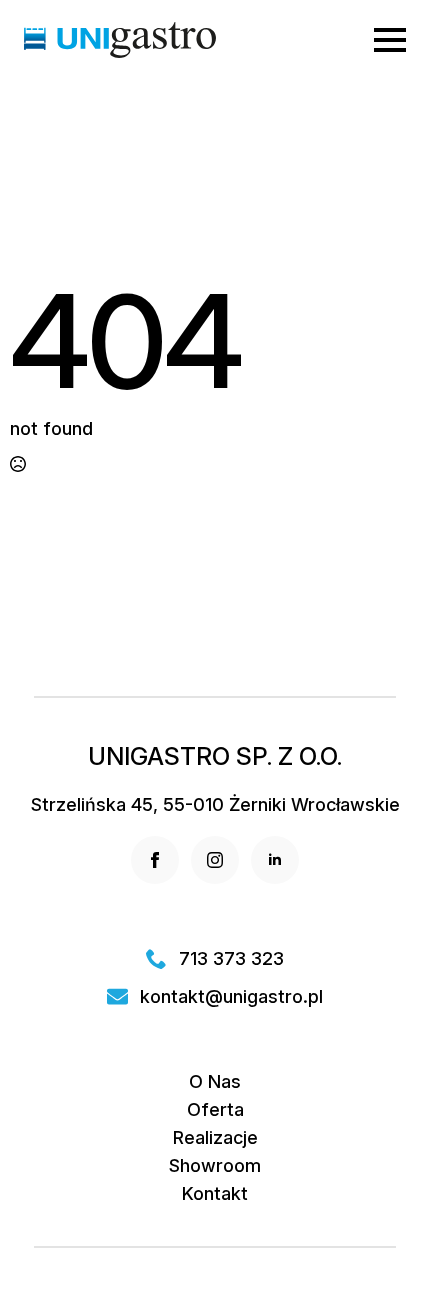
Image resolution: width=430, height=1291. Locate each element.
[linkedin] (275, 860)
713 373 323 (231, 959)
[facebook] (155, 860)
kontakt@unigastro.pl (231, 996)
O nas (215, 1082)
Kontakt (215, 1194)
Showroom (215, 1166)
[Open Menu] (390, 40)
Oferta (215, 1110)
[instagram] (215, 860)
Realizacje (215, 1138)
